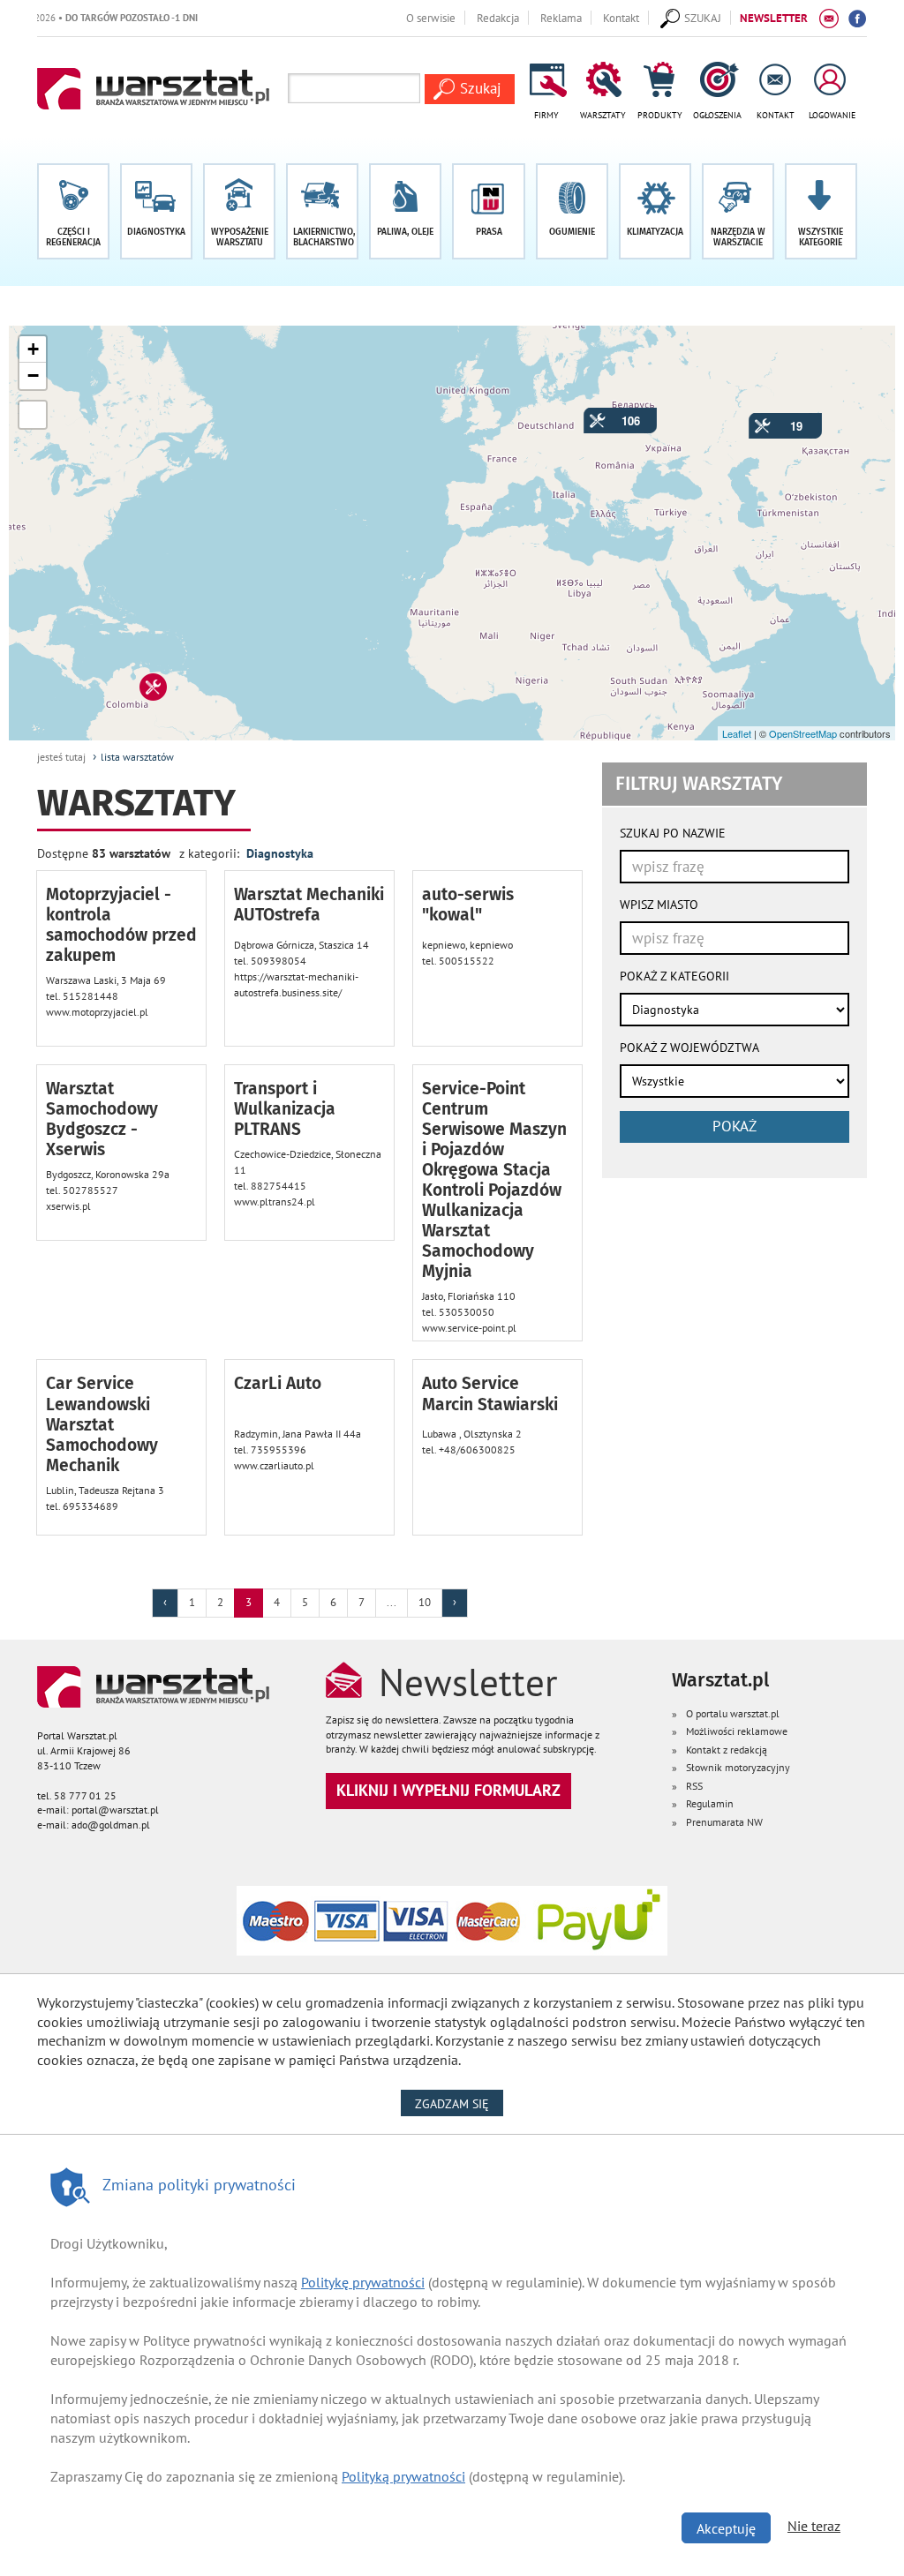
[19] (754, 418)
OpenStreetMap (803, 733)
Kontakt (621, 18)
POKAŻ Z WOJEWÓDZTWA (689, 1048)
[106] (589, 413)
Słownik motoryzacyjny (738, 1767)
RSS (694, 1786)
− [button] (33, 376)
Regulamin (710, 1803)
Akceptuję (726, 2528)
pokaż (734, 1126)
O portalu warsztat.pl (733, 1713)
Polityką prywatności (403, 2476)
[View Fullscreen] (33, 415)
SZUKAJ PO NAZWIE (673, 833)
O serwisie (431, 18)
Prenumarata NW (724, 1822)
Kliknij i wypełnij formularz (448, 1790)
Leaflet (737, 733)
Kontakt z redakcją (727, 1750)
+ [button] (33, 349)
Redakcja (498, 18)
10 (425, 1602)
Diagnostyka (280, 853)
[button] (821, 211)
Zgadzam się (459, 2103)
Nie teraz (814, 2526)
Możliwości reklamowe (737, 1731)
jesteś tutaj (61, 757)
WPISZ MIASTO (659, 905)
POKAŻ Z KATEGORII (674, 976)
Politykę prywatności (363, 2282)
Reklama (561, 18)
